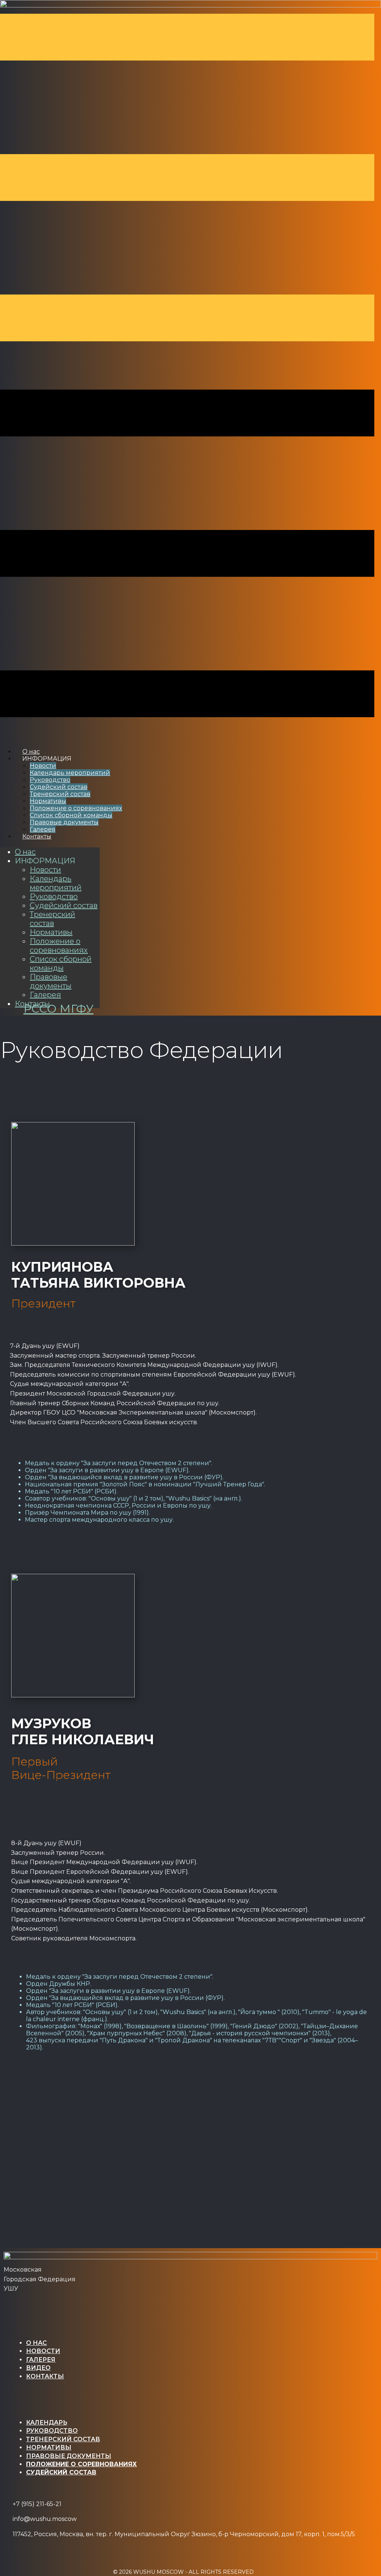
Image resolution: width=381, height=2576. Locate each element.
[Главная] (190, 2257)
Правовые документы (64, 822)
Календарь (47, 2422)
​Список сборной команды (71, 815)
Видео (38, 2368)
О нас (25, 852)
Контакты (37, 836)
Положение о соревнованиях (76, 808)
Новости (43, 766)
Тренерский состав (60, 794)
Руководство (50, 780)
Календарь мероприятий (70, 773)
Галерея (45, 995)
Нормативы (48, 801)
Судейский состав (59, 787)
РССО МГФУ (58, 1009)
